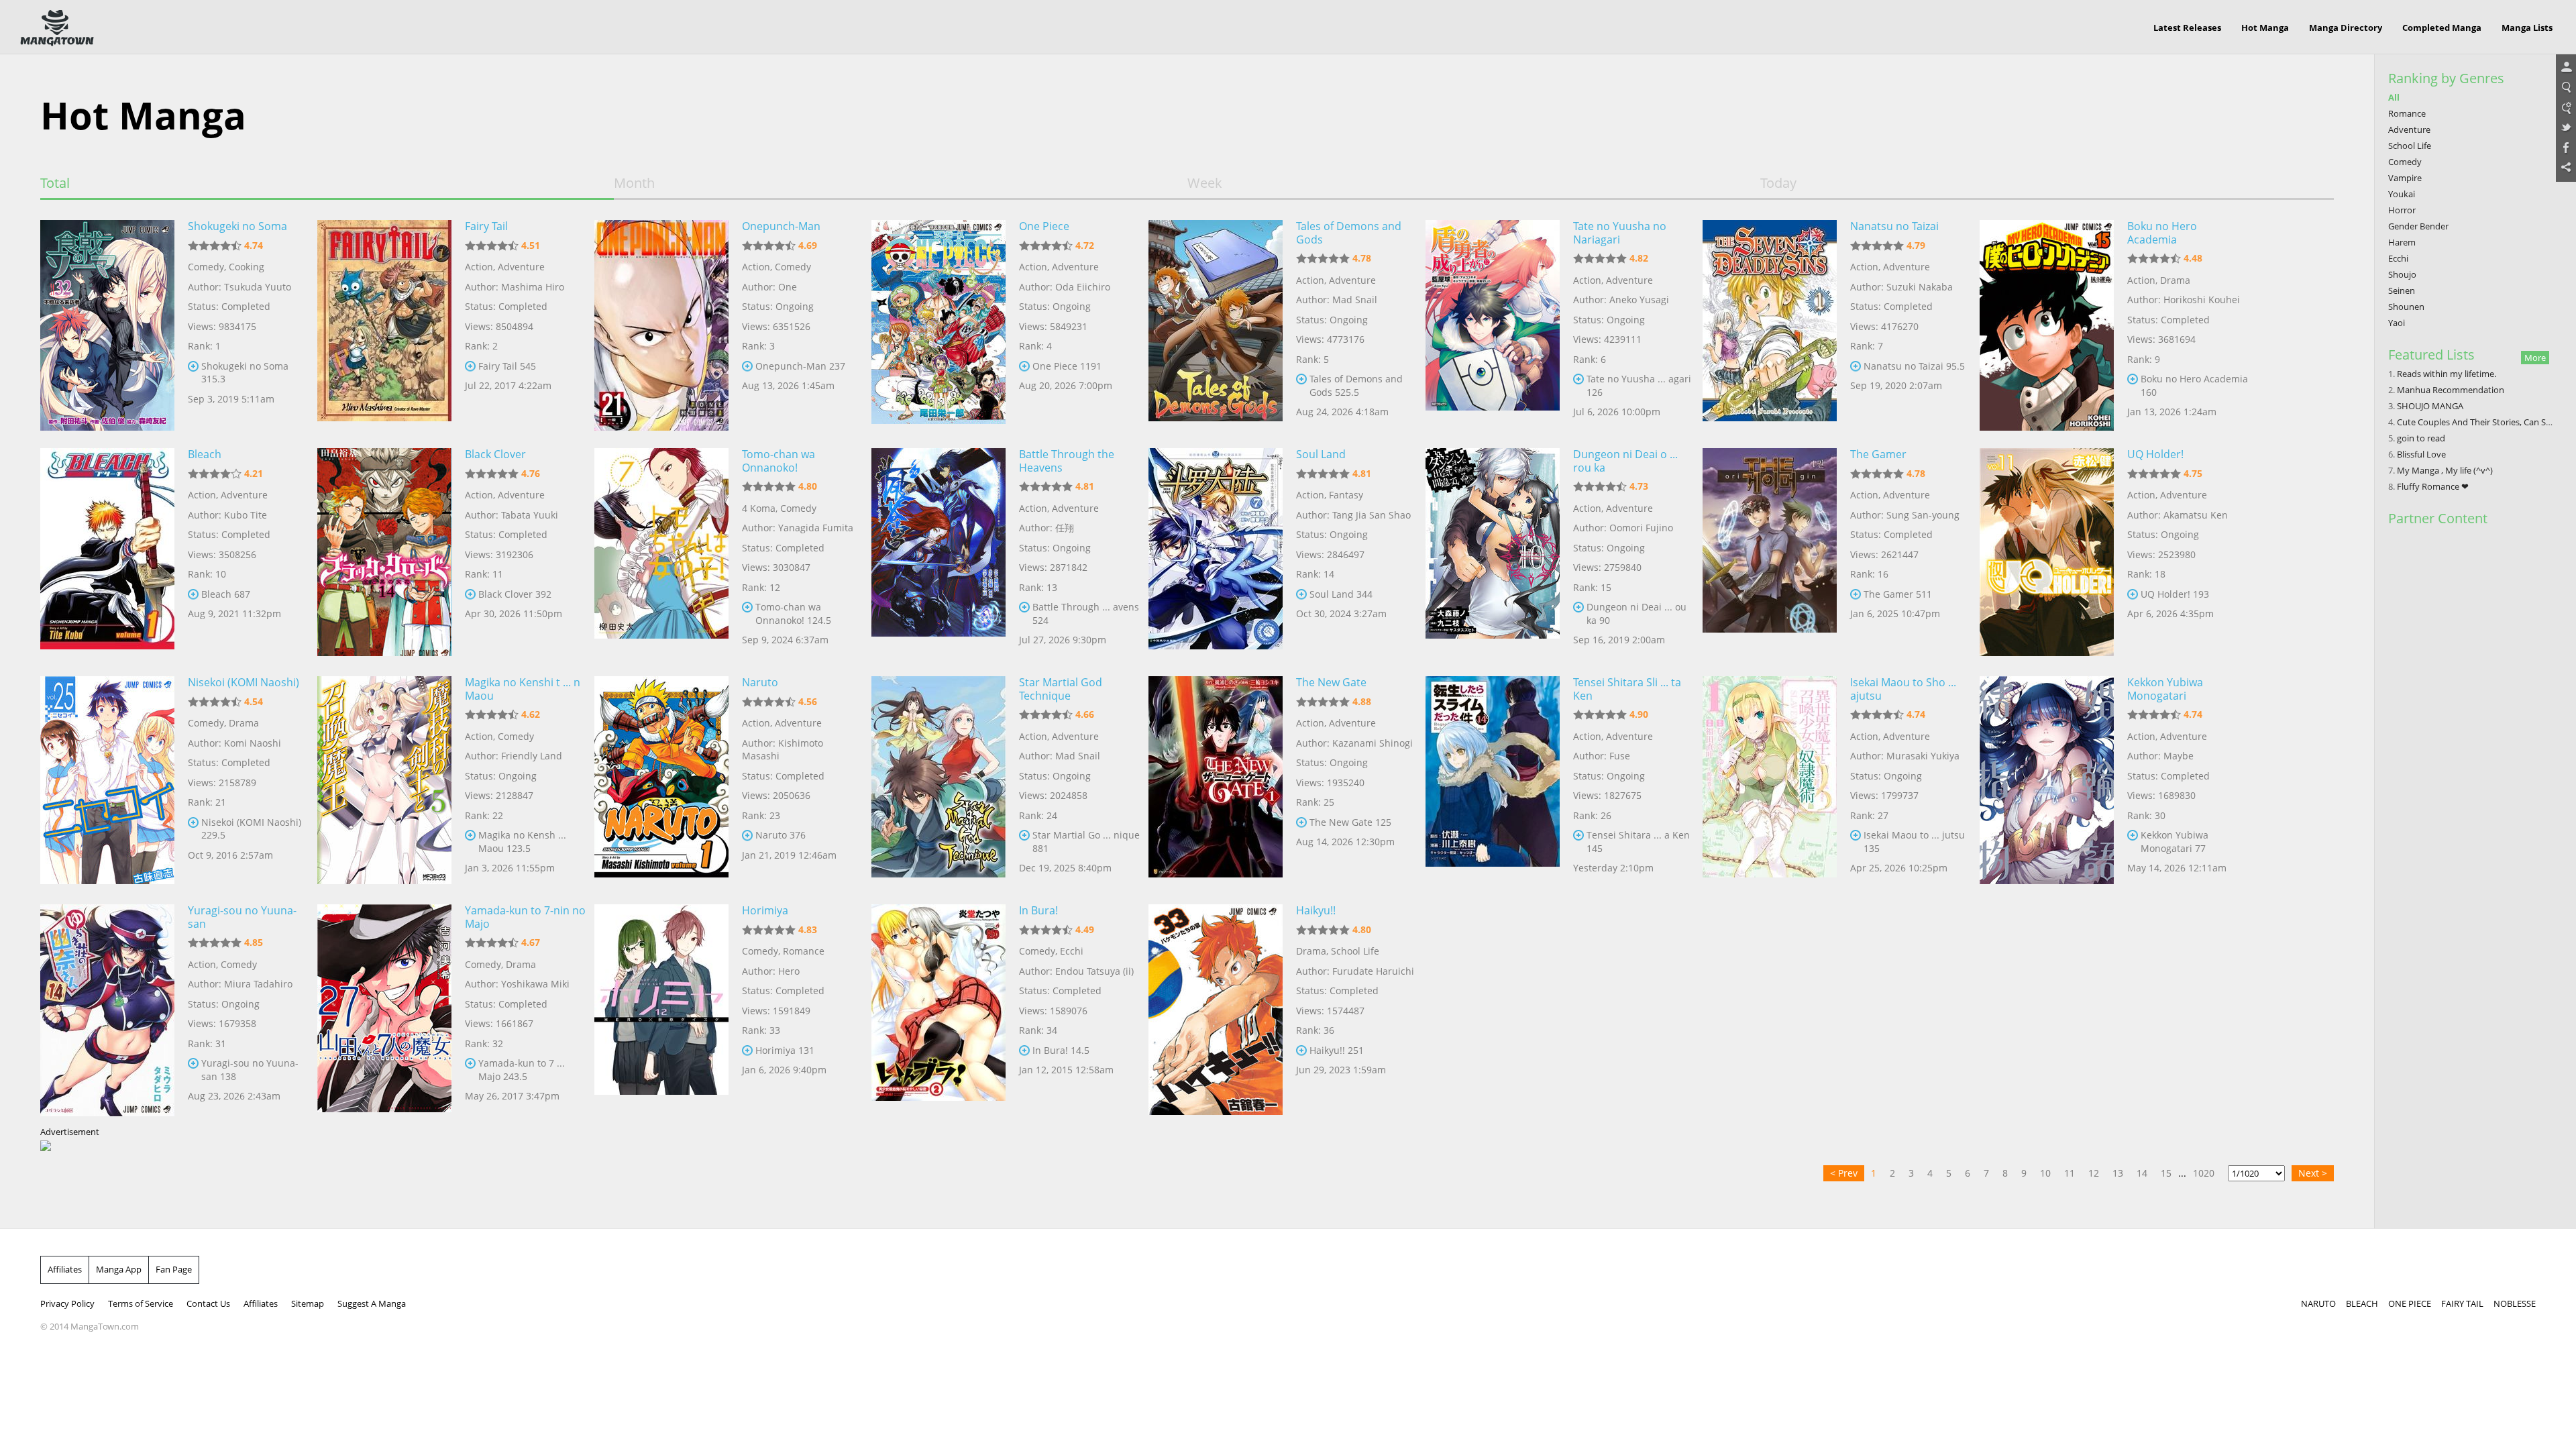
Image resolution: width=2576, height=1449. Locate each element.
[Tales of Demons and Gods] (1216, 324)
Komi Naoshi (253, 743)
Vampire (2405, 178)
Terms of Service (141, 1303)
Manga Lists (2527, 28)
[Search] (2566, 88)
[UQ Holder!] (2047, 552)
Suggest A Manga (372, 1303)
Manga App (119, 1269)
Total (55, 183)
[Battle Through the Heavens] (938, 552)
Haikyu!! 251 (1337, 1050)
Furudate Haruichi (1373, 971)
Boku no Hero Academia (2162, 233)
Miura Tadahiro (258, 984)
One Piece (1044, 226)
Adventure (521, 267)
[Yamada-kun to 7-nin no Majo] (384, 1008)
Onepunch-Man (781, 226)
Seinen (2402, 290)
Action (479, 267)
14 (2142, 1173)
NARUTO (2318, 1303)
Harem (2402, 242)
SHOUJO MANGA (2430, 406)
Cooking (247, 267)
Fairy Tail (486, 226)
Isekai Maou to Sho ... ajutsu (1903, 689)
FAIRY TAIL (2462, 1303)
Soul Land (1321, 454)
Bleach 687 (226, 594)
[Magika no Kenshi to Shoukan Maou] (384, 780)
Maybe (2179, 756)
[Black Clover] (384, 552)
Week (1205, 183)
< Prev (1844, 1173)
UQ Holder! (2155, 454)
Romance (804, 951)
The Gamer (1878, 454)
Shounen (2406, 307)
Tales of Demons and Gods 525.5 (1356, 385)
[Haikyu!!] (1216, 1008)
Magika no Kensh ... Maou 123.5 (522, 842)
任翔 (1065, 528)
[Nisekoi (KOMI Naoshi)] (107, 780)
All (2394, 97)
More (2535, 358)
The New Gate (1331, 682)
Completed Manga (2442, 28)
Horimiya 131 (785, 1050)
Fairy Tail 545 (507, 366)
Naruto (760, 682)
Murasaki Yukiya (1923, 756)
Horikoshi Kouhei (2202, 300)
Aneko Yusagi (1639, 300)
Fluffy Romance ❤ (2433, 486)
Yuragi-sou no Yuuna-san (242, 917)
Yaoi (2397, 323)
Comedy (206, 267)
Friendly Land (532, 756)
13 (2118, 1173)
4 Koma (759, 508)
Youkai (2402, 194)
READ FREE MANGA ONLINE (57, 28)
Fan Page (174, 1269)
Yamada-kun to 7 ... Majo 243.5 (522, 1070)
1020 (2204, 1173)
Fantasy (1346, 495)
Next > (2313, 1173)
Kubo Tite (246, 515)
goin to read (2421, 438)
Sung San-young (1923, 515)
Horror (2402, 210)
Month (634, 183)
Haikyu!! (1316, 910)
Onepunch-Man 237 (800, 366)
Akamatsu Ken (2196, 515)
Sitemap (308, 1303)
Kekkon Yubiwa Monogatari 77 (2175, 842)
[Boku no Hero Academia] (2047, 324)
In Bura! (1038, 910)
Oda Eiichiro (1083, 287)
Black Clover (495, 454)
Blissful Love (2421, 454)
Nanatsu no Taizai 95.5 (1914, 366)
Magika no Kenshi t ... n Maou (523, 689)
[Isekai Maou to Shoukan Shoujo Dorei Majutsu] (1770, 780)
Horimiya (765, 910)
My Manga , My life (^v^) (2445, 470)
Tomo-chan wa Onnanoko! (779, 461)
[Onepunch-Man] (661, 324)
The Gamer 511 (1898, 594)
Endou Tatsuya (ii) (1094, 971)
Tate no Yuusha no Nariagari (1620, 233)
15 (2166, 1173)
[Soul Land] (1216, 552)
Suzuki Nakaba (1920, 287)
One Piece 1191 (1067, 366)
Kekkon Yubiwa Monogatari (2165, 689)
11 (2070, 1173)
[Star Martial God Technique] (938, 780)
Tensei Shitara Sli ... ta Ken (1627, 689)
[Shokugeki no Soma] (107, 324)
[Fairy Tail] (384, 324)
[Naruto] (661, 780)
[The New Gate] (1216, 780)
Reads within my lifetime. (2447, 374)
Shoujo (2402, 274)
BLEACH (2362, 1303)
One (788, 287)
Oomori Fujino (1641, 528)
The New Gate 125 (1350, 822)
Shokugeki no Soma (237, 226)
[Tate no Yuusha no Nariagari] (1493, 324)
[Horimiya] (661, 1008)
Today (1778, 183)
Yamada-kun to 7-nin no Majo (525, 917)
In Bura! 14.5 (1061, 1050)
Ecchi (1072, 951)
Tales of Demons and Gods (1349, 233)
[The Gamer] (1770, 552)
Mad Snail (1355, 300)
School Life (1355, 951)
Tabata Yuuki (530, 515)
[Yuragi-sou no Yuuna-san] (107, 1008)
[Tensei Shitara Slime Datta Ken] (1493, 780)
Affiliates (65, 1269)
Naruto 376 (781, 835)
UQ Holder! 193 (2175, 594)
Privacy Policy (67, 1303)
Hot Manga (2265, 28)
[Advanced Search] (2566, 108)
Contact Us (208, 1303)
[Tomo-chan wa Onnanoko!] (661, 552)
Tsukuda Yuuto (258, 287)
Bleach (205, 454)
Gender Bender (2418, 226)
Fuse (1620, 756)
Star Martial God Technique (1061, 689)
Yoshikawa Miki (535, 984)
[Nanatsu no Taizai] (1770, 324)
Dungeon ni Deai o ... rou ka (1625, 461)
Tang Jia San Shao (1372, 515)
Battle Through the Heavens (1067, 461)
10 (2045, 1173)
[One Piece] (938, 324)
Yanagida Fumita (816, 528)
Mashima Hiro (533, 287)
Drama (2175, 280)
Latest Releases (2187, 28)
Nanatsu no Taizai (1894, 226)
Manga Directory (2346, 28)
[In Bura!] (938, 1008)
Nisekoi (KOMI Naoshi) (244, 682)
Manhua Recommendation (2451, 390)
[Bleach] (107, 552)
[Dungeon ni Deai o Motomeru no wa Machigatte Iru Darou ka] (1493, 552)
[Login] (2566, 68)
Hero (789, 971)
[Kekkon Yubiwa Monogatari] (2047, 780)
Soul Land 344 (1341, 594)
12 (2094, 1173)
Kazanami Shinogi (1373, 743)
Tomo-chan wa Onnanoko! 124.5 (793, 613)
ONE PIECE (2410, 1303)
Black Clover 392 (515, 594)
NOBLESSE (2515, 1303)
